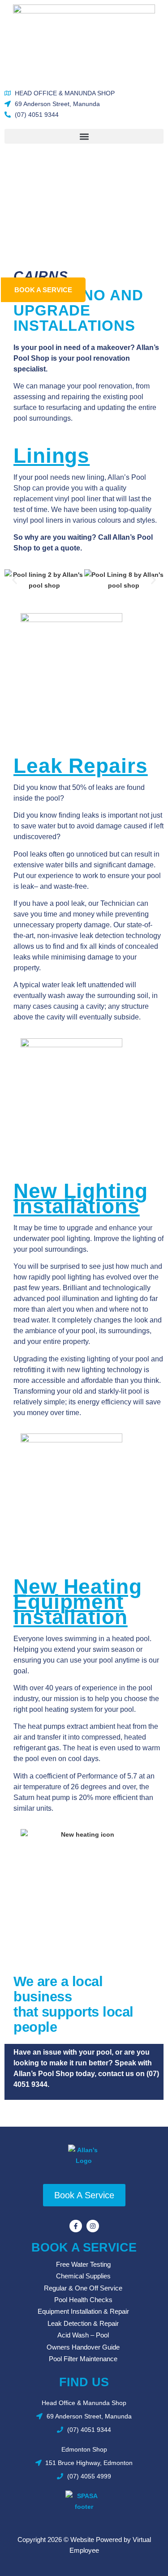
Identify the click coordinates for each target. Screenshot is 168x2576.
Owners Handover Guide (83, 2347)
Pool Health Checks (83, 2300)
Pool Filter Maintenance (83, 2359)
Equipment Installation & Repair (83, 2311)
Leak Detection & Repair (83, 2323)
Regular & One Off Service (83, 2288)
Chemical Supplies (83, 2276)
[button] (84, 136)
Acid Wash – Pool (83, 2335)
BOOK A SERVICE (84, 2248)
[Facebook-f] (76, 2226)
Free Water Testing (83, 2264)
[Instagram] (93, 2226)
